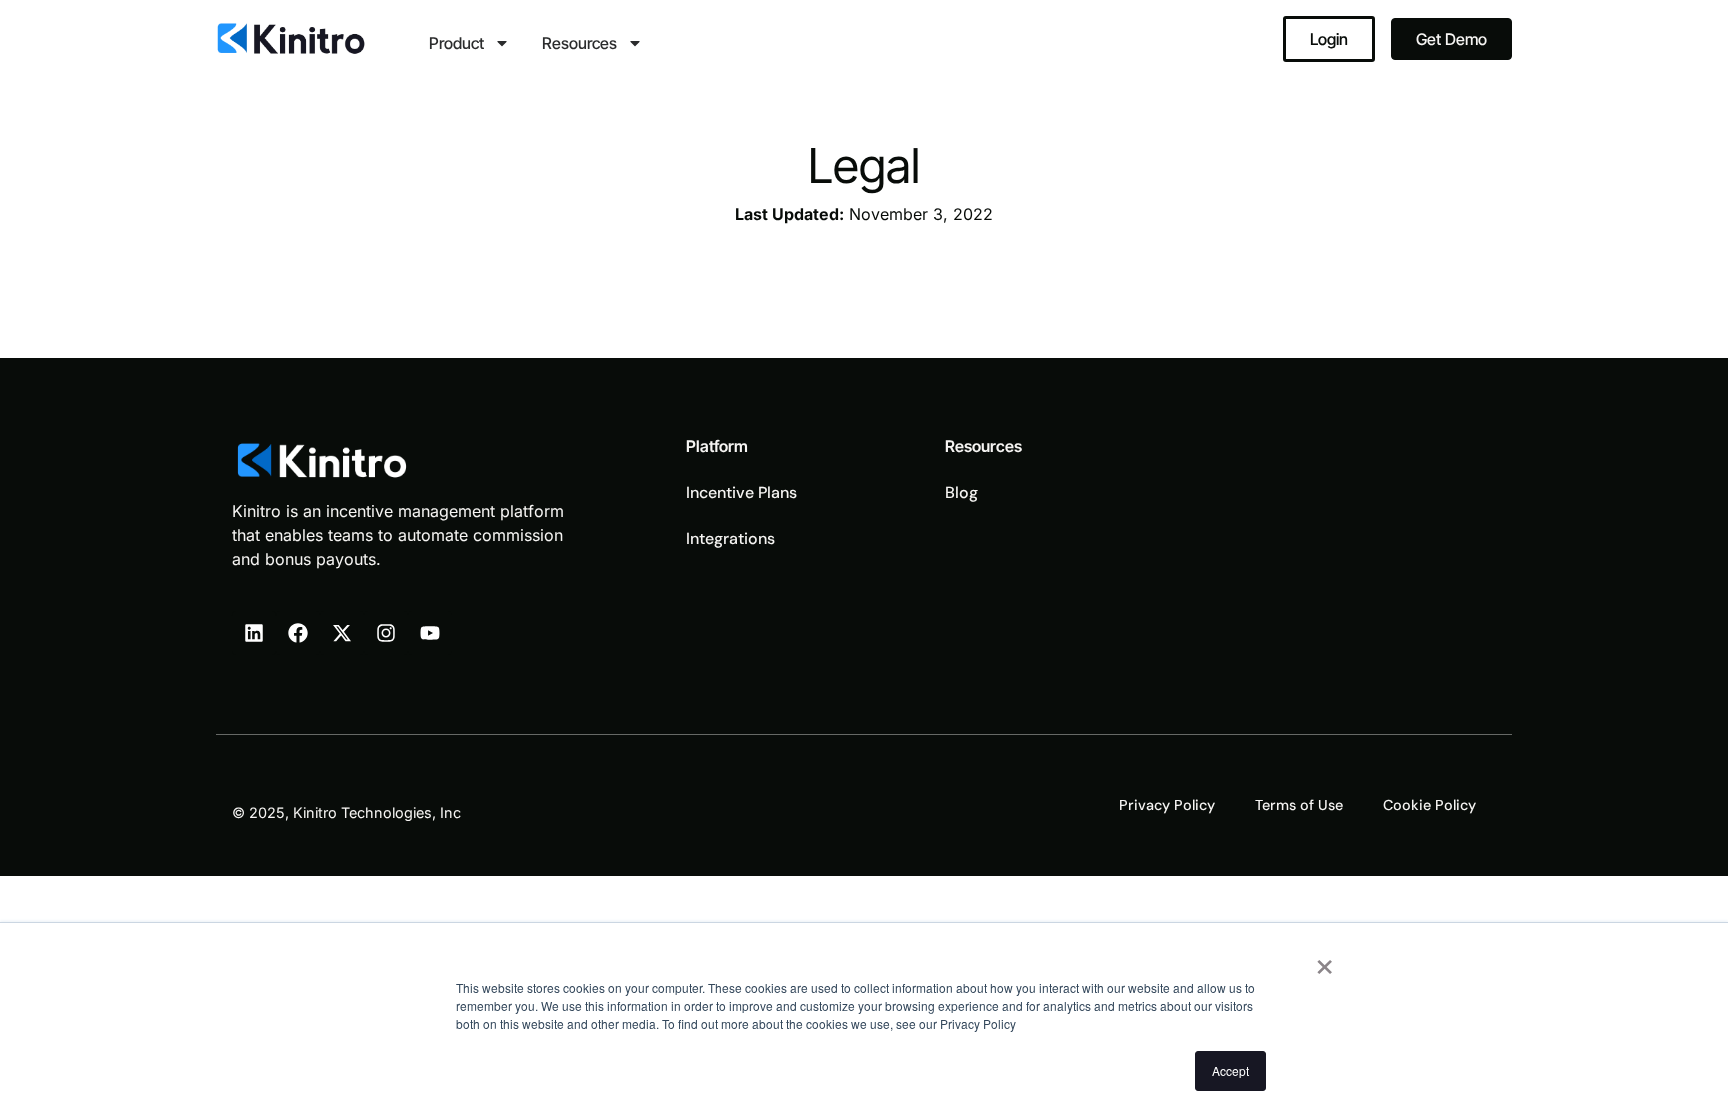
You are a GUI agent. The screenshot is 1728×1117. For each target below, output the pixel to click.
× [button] (1324, 960)
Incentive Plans (741, 492)
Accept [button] (1230, 1070)
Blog (961, 492)
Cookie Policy (1429, 805)
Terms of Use (1299, 805)
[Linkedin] (254, 633)
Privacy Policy (1167, 805)
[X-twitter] (342, 633)
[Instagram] (386, 633)
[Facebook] (298, 633)
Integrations (730, 538)
